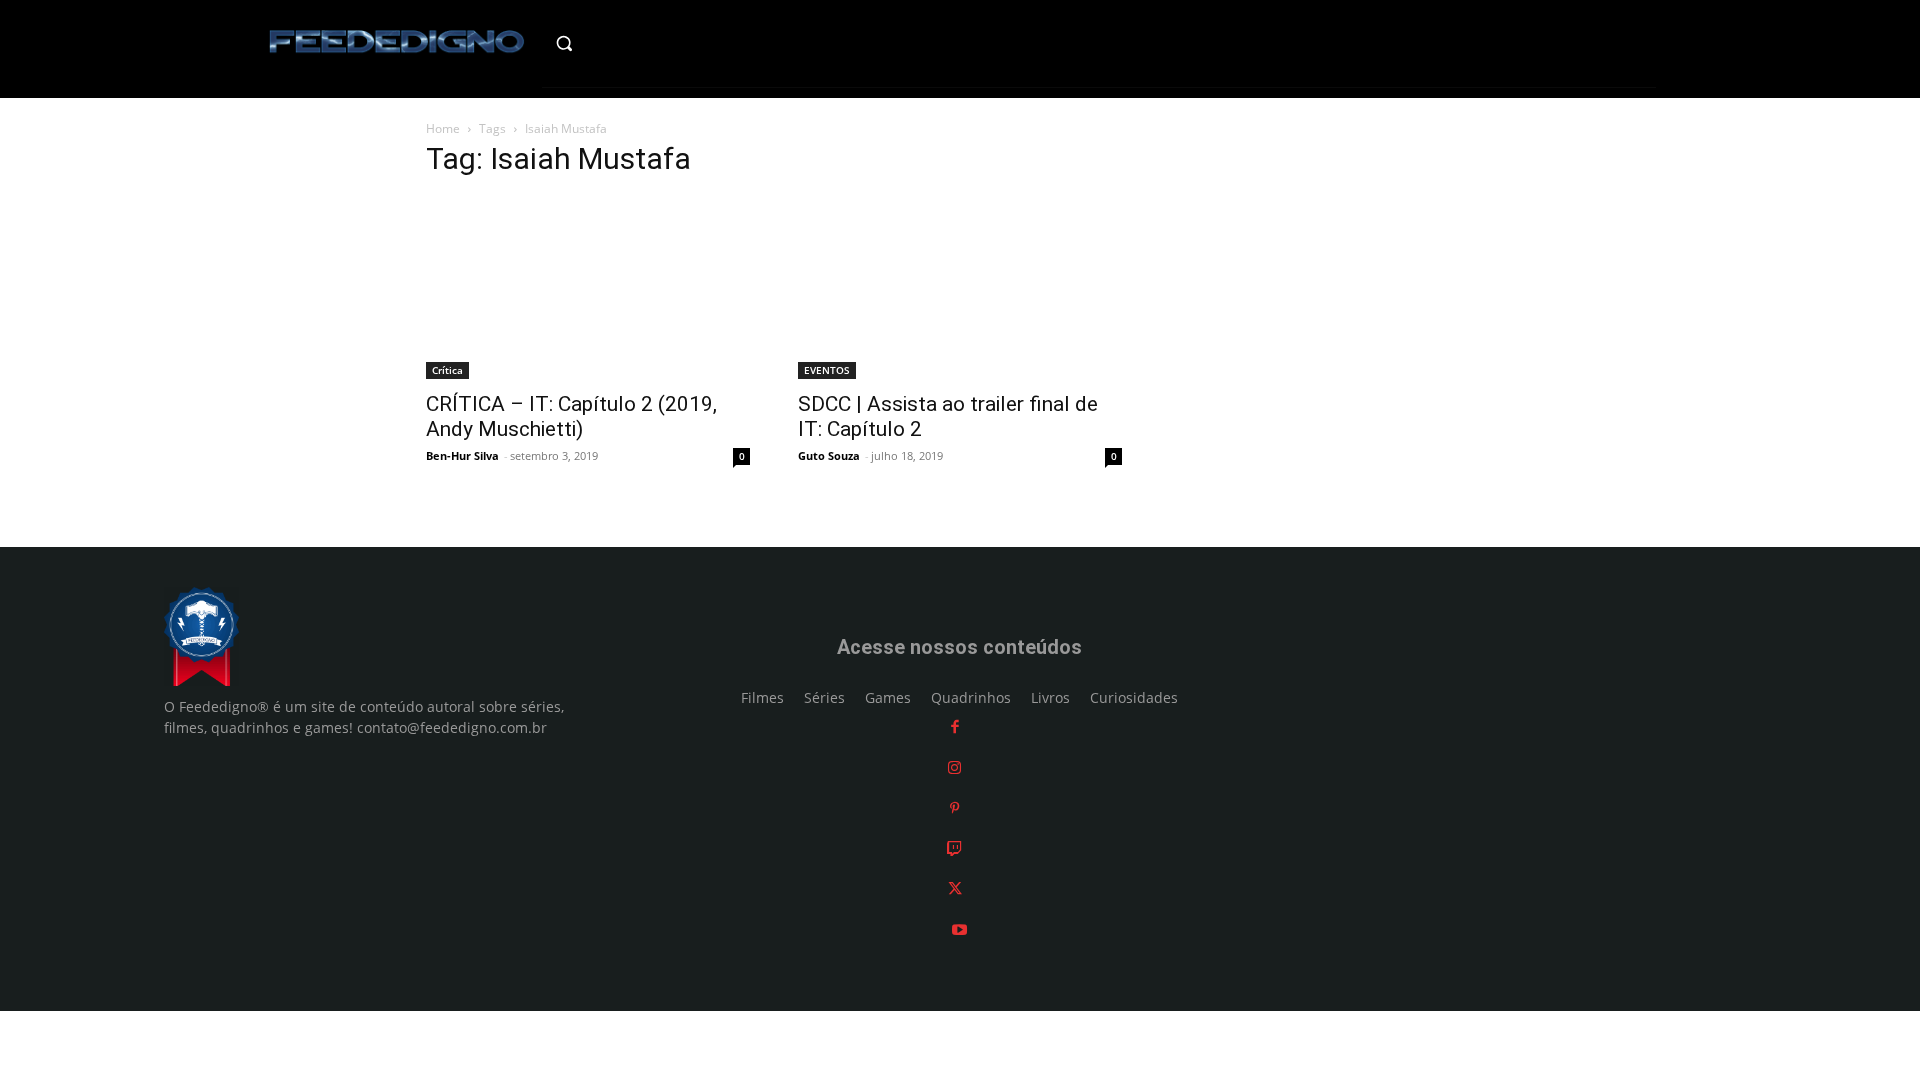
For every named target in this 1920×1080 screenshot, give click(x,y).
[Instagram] (954, 767)
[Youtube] (959, 929)
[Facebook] (955, 726)
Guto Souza (829, 455)
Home (443, 128)
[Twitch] (954, 848)
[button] (606, 43)
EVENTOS (827, 370)
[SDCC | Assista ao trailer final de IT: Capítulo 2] (960, 288)
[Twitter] (955, 888)
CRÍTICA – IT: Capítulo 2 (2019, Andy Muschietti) (571, 416)
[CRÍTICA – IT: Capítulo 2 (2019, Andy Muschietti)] (588, 288)
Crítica (447, 370)
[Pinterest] (954, 807)
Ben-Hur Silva (462, 455)
